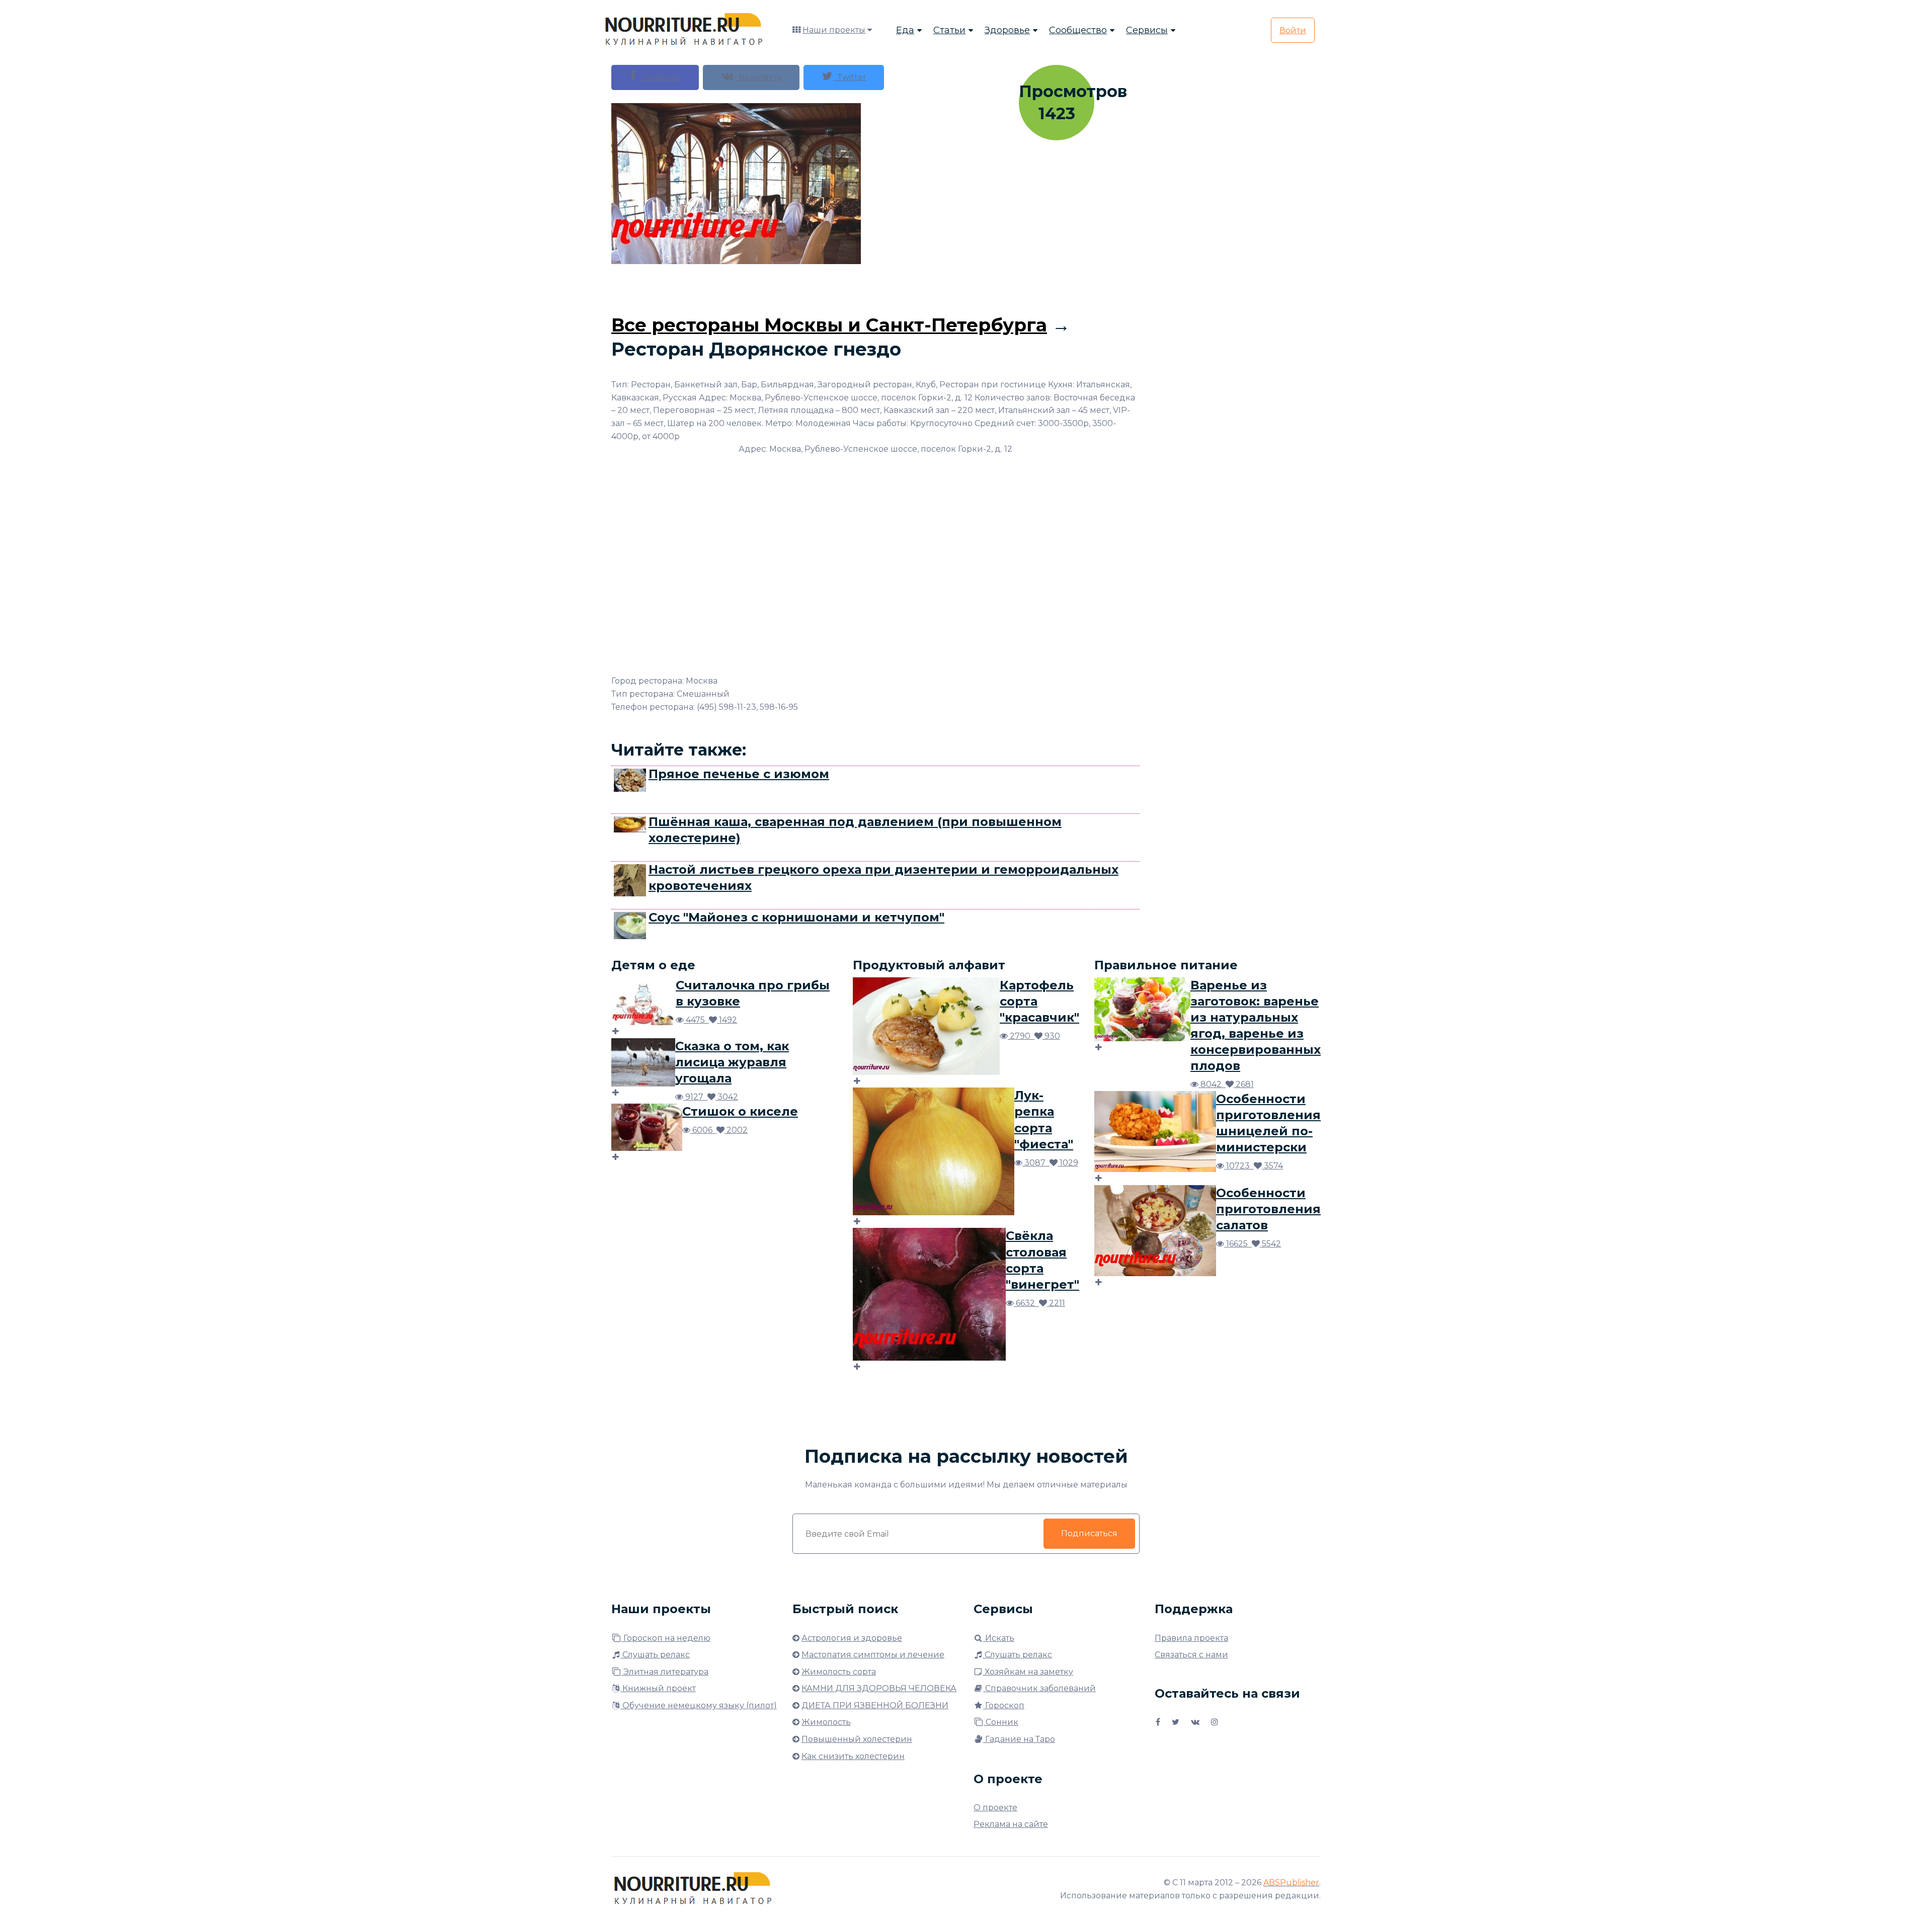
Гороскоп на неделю (666, 1638)
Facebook (659, 77)
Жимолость (826, 1722)
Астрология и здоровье (852, 1638)
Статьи (949, 30)
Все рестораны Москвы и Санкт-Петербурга (829, 325)
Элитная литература (665, 1672)
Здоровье (1007, 30)
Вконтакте (758, 77)
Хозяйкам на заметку (1028, 1672)
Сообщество (1078, 30)
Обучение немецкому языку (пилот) (699, 1705)
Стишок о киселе (740, 1111)
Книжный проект (658, 1688)
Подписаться (1089, 1533)
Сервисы (1147, 30)
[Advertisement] (875, 287)
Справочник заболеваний (1039, 1688)
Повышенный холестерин (857, 1739)
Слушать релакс (655, 1655)
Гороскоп (1004, 1705)
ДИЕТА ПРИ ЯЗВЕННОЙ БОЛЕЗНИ (875, 1705)
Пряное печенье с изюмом (739, 774)
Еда (905, 30)
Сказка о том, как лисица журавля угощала (732, 1062)
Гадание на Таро (1019, 1739)
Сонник (1001, 1722)
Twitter (850, 77)
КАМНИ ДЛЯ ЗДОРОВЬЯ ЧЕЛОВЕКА (879, 1688)
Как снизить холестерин (853, 1756)
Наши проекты (834, 30)
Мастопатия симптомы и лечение (873, 1655)
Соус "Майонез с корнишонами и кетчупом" (796, 917)
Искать (999, 1638)
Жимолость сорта (839, 1672)
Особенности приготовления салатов (1268, 1209)
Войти (1293, 30)
